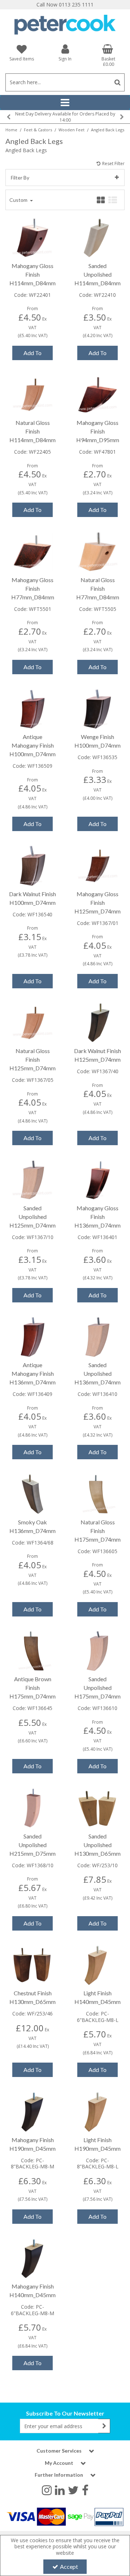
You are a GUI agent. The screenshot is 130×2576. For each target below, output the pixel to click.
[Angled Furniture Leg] (98, 237)
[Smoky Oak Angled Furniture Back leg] (33, 1493)
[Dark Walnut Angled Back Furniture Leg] (98, 1022)
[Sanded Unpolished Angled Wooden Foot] (98, 1807)
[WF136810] (33, 1807)
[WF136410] (98, 1336)
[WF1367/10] (33, 1179)
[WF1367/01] (98, 865)
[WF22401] (33, 237)
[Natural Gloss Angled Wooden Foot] (33, 394)
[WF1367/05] (33, 1022)
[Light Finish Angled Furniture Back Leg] (98, 1965)
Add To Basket (32, 355)
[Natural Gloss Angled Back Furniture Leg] (98, 1493)
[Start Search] (118, 82)
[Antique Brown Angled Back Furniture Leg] (33, 1650)
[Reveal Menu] (65, 103)
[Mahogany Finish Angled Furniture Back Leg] (33, 2111)
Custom (19, 200)
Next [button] (122, 117)
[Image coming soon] (33, 551)
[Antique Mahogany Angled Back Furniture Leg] (33, 1336)
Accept (69, 2566)
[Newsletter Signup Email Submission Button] (104, 2426)
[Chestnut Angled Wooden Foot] (33, 1965)
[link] (47, 2490)
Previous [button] (8, 117)
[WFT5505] (98, 551)
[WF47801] (98, 394)
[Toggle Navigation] (65, 103)
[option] (65, 117)
